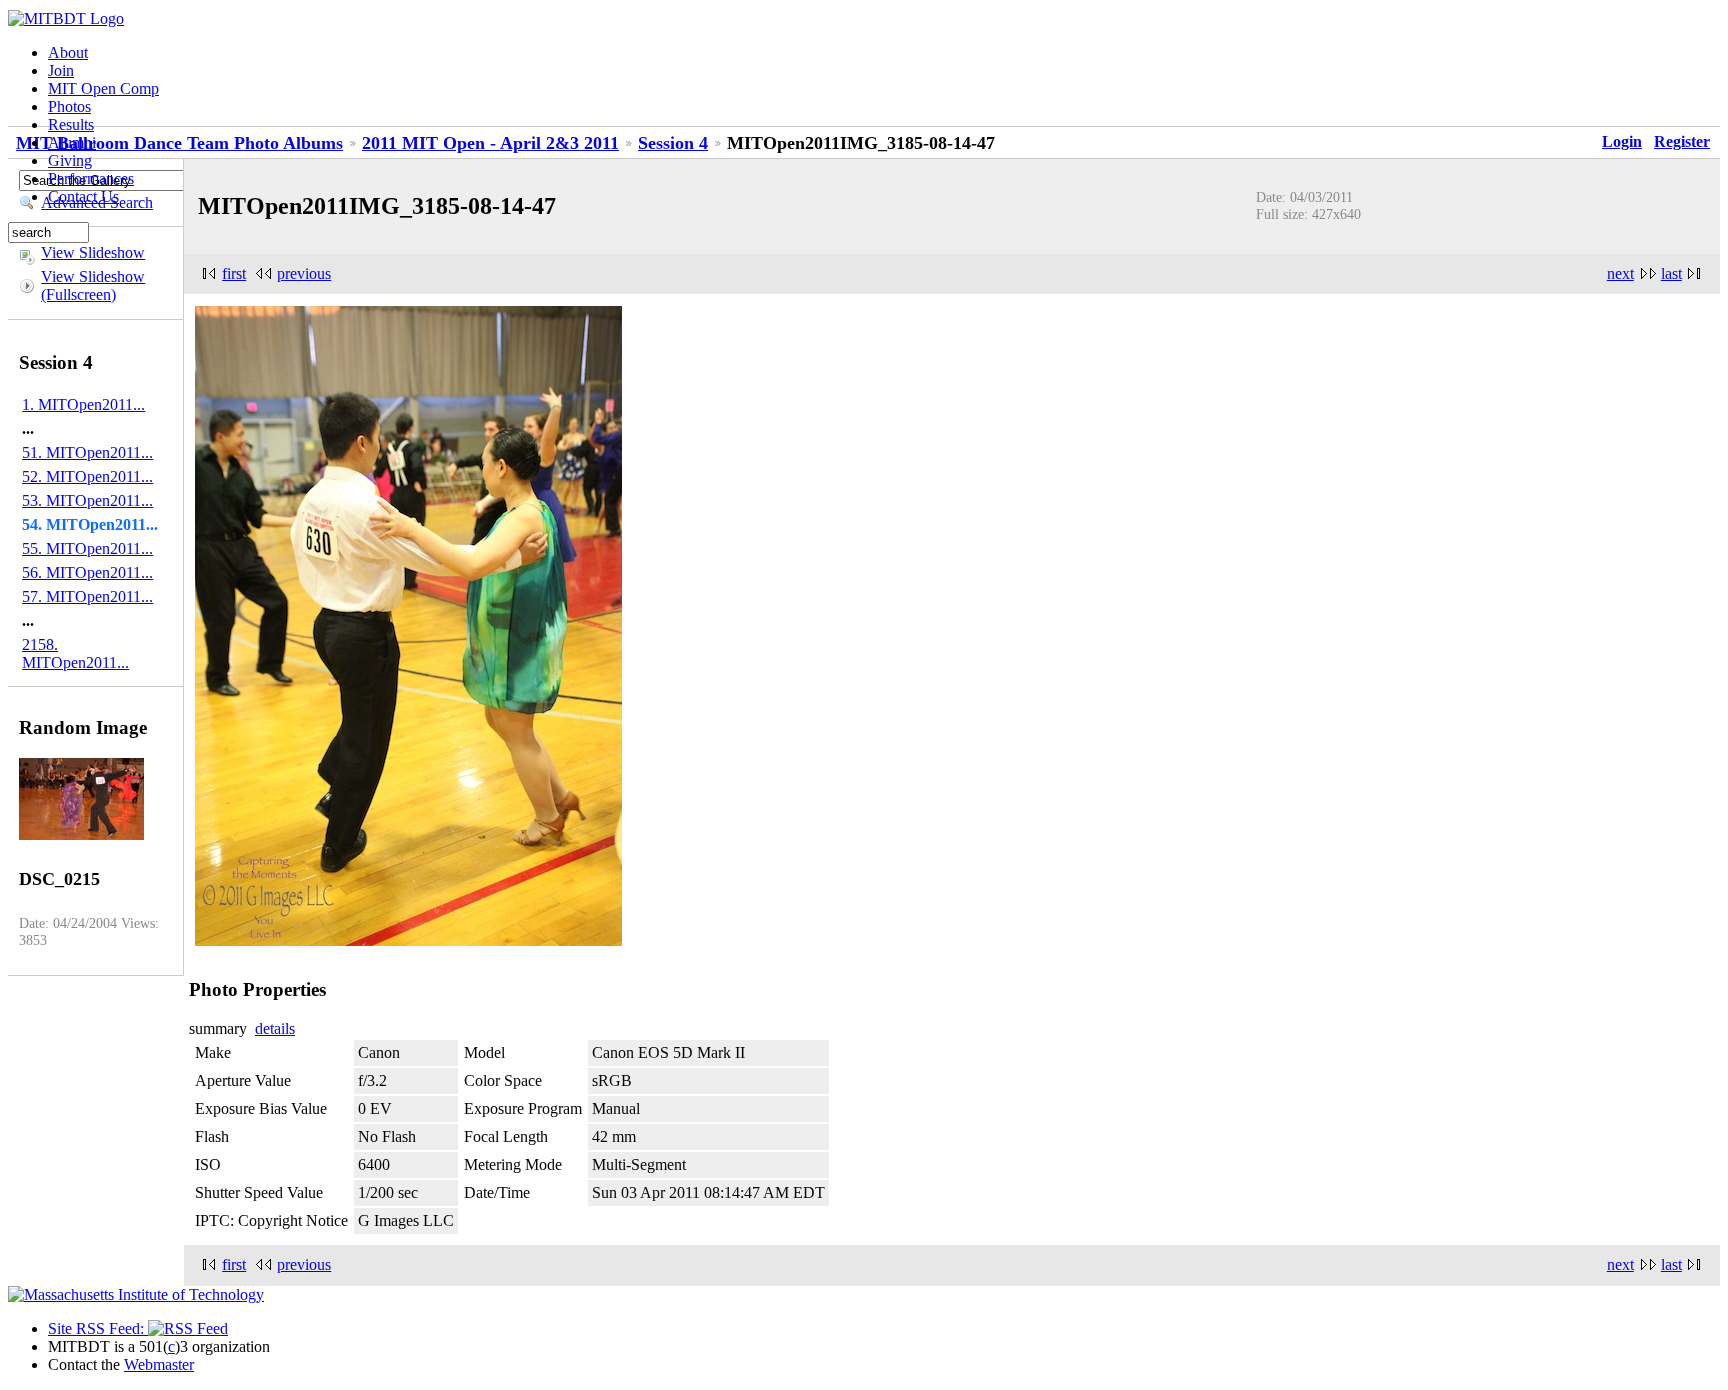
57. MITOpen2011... (87, 596)
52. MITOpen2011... (87, 476)
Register (1682, 141)
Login (1622, 141)
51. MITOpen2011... (87, 452)
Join (61, 70)
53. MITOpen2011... (87, 500)
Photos (69, 106)
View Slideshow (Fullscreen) (93, 285)
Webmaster (159, 1364)
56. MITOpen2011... (87, 572)
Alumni (72, 142)
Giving (70, 160)
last (1671, 273)
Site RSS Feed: (98, 1328)
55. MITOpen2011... (87, 548)
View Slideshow (93, 252)
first (234, 273)
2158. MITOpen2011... (75, 653)
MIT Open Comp (103, 88)
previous (304, 273)
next (1620, 273)
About (68, 52)
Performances (91, 178)
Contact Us (83, 196)
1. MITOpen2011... (83, 404)
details (275, 1028)
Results (71, 124)
